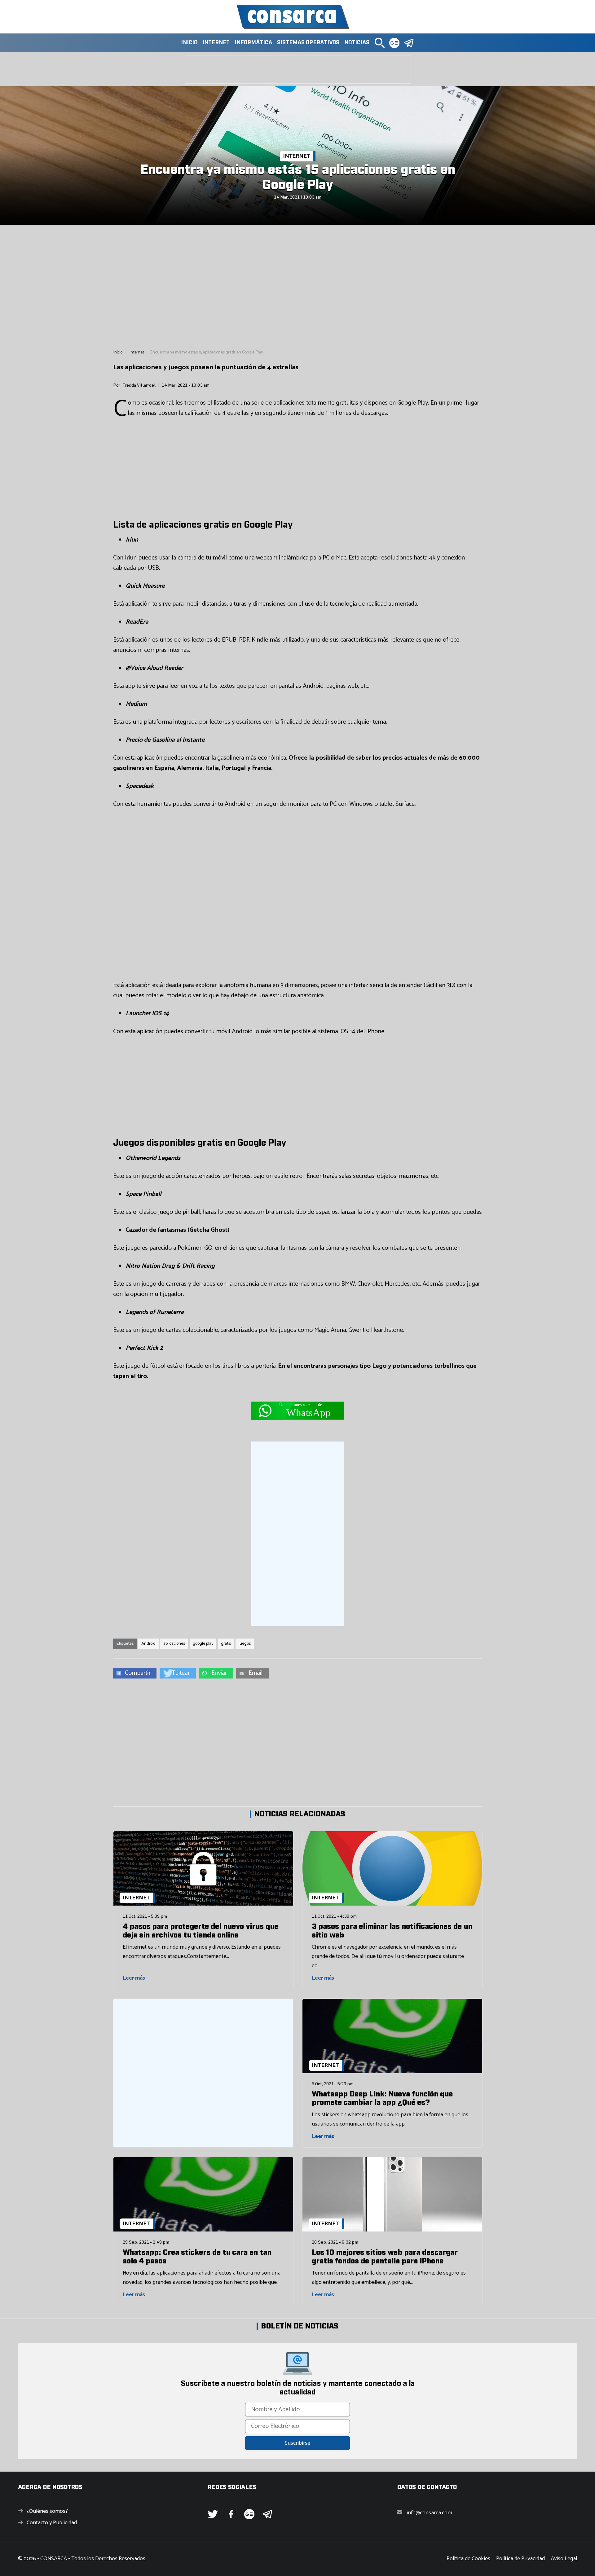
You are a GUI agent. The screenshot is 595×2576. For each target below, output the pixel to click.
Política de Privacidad (520, 2559)
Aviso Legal (564, 2559)
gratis (226, 1644)
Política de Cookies (468, 2559)
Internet (216, 43)
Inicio (189, 43)
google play (203, 1644)
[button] (380, 43)
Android (148, 1644)
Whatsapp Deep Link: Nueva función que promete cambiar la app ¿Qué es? (382, 2099)
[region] (297, 287)
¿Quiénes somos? (47, 2511)
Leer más (134, 1978)
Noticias (357, 43)
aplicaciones (174, 1644)
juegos (245, 1644)
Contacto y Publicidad (52, 2523)
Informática (253, 43)
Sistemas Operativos (308, 43)
